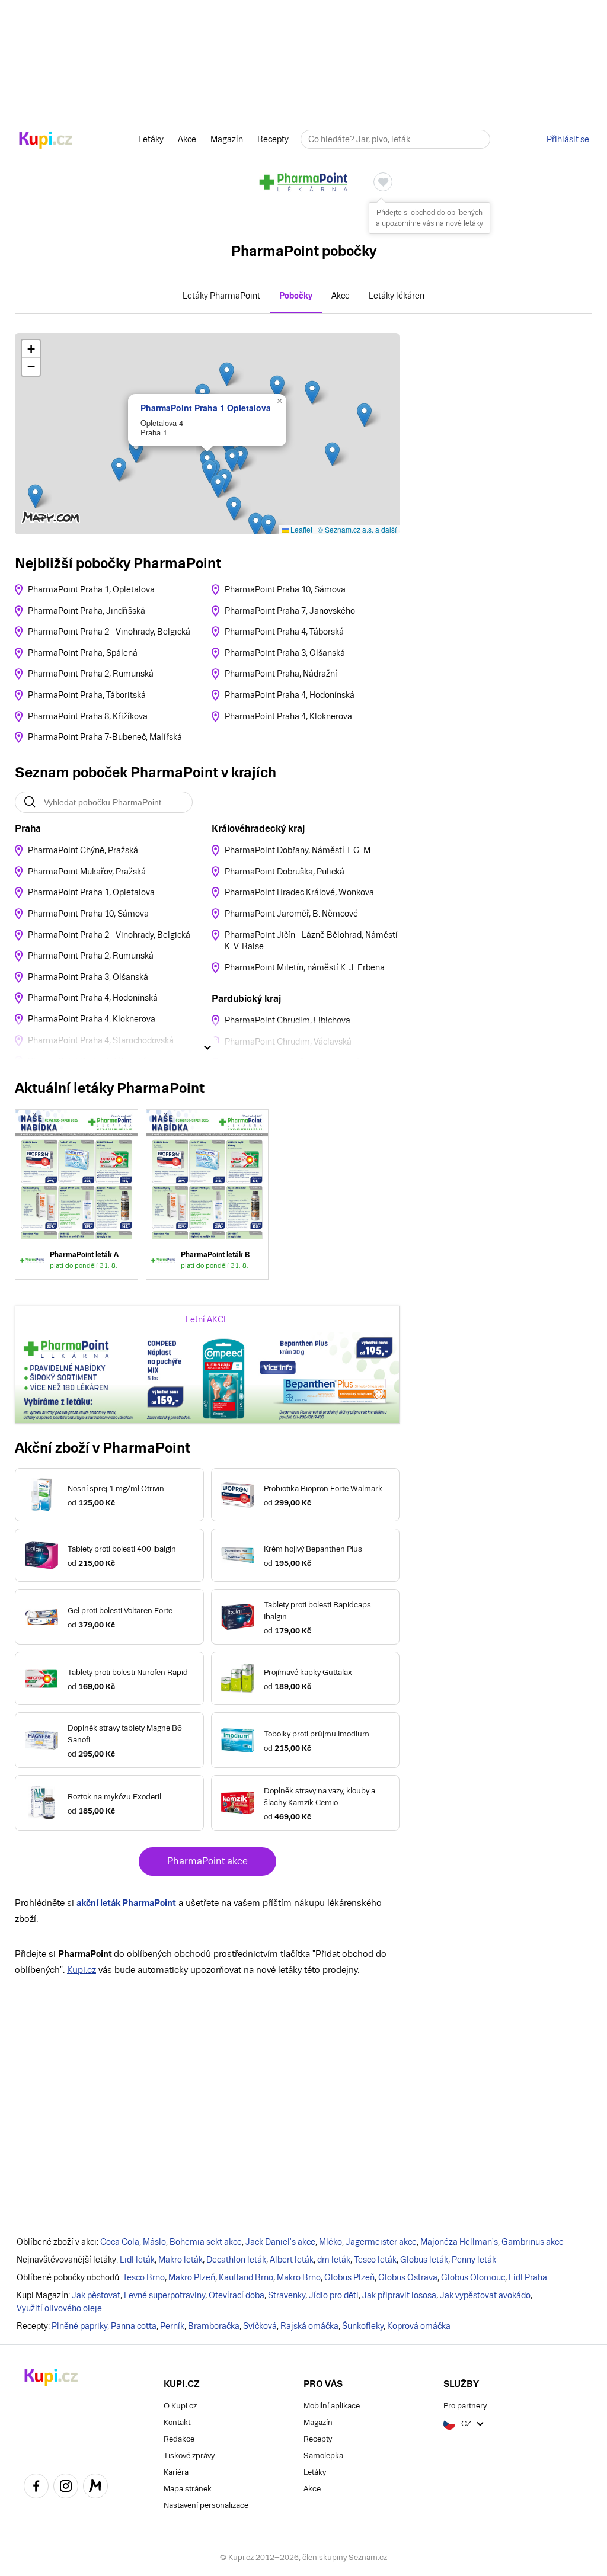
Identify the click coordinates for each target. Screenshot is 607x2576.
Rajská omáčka (309, 2326)
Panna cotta (134, 2326)
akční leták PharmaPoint (126, 1903)
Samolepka (323, 2455)
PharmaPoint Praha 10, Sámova (285, 589)
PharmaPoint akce (207, 1861)
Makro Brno (299, 2277)
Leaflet (301, 529)
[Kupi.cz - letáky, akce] (46, 141)
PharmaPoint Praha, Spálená (83, 653)
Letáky (151, 139)
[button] (35, 496)
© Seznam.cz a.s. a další (357, 529)
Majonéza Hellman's (459, 2242)
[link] (76, 1194)
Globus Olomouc (473, 2277)
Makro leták (180, 2260)
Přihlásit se (568, 139)
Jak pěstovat (96, 2295)
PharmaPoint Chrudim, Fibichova (287, 1020)
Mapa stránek (188, 2489)
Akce (187, 139)
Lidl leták (137, 2260)
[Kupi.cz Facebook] (36, 2488)
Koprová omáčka (419, 2326)
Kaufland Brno (246, 2277)
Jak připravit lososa (399, 2295)
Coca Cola (120, 2242)
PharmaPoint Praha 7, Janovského (290, 611)
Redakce (179, 2439)
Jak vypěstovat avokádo (485, 2295)
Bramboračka (214, 2326)
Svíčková (260, 2326)
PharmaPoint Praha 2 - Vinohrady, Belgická (109, 632)
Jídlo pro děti (334, 2295)
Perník (172, 2326)
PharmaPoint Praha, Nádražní (281, 674)
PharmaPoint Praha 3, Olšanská (285, 653)
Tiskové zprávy (189, 2455)
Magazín (227, 139)
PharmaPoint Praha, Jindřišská (87, 611)
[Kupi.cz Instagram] (66, 2488)
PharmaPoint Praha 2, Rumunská (91, 674)
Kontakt (177, 2422)
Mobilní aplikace (332, 2406)
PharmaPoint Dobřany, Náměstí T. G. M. (298, 850)
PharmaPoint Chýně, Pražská (83, 850)
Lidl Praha (528, 2277)
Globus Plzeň (349, 2277)
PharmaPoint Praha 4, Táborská (284, 632)
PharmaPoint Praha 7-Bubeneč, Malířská (105, 737)
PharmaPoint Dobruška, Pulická (285, 872)
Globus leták (424, 2260)
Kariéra (176, 2472)
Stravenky (287, 2295)
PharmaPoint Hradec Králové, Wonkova (299, 892)
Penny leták (474, 2260)
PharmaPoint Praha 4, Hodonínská (290, 695)
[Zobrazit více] (207, 1047)
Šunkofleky (363, 2326)
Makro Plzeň (192, 2277)
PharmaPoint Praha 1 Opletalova (206, 408)
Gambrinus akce (533, 2242)
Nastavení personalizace (206, 2505)
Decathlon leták (236, 2260)
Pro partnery (465, 2406)
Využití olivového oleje (59, 2308)
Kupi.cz (82, 1970)
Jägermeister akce (381, 2242)
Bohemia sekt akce (206, 2242)
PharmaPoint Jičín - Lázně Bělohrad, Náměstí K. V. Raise (311, 941)
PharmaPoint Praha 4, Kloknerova (288, 716)
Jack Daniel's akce (280, 2242)
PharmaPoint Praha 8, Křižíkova (88, 716)
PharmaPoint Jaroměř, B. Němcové (291, 914)
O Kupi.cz (180, 2406)
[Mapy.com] (95, 2488)
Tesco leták (375, 2260)
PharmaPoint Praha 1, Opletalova (91, 589)
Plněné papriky (79, 2326)
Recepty (273, 139)
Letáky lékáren (397, 296)
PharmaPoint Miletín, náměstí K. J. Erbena (305, 967)
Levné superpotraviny (164, 2295)
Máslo (154, 2242)
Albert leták (292, 2260)
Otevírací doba (237, 2295)
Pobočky (296, 296)
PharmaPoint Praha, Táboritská (87, 695)
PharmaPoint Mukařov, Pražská (87, 872)
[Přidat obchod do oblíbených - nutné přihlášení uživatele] (383, 182)
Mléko (330, 2242)
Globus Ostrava (408, 2277)
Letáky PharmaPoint (221, 296)
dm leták (334, 2260)
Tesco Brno (144, 2277)
